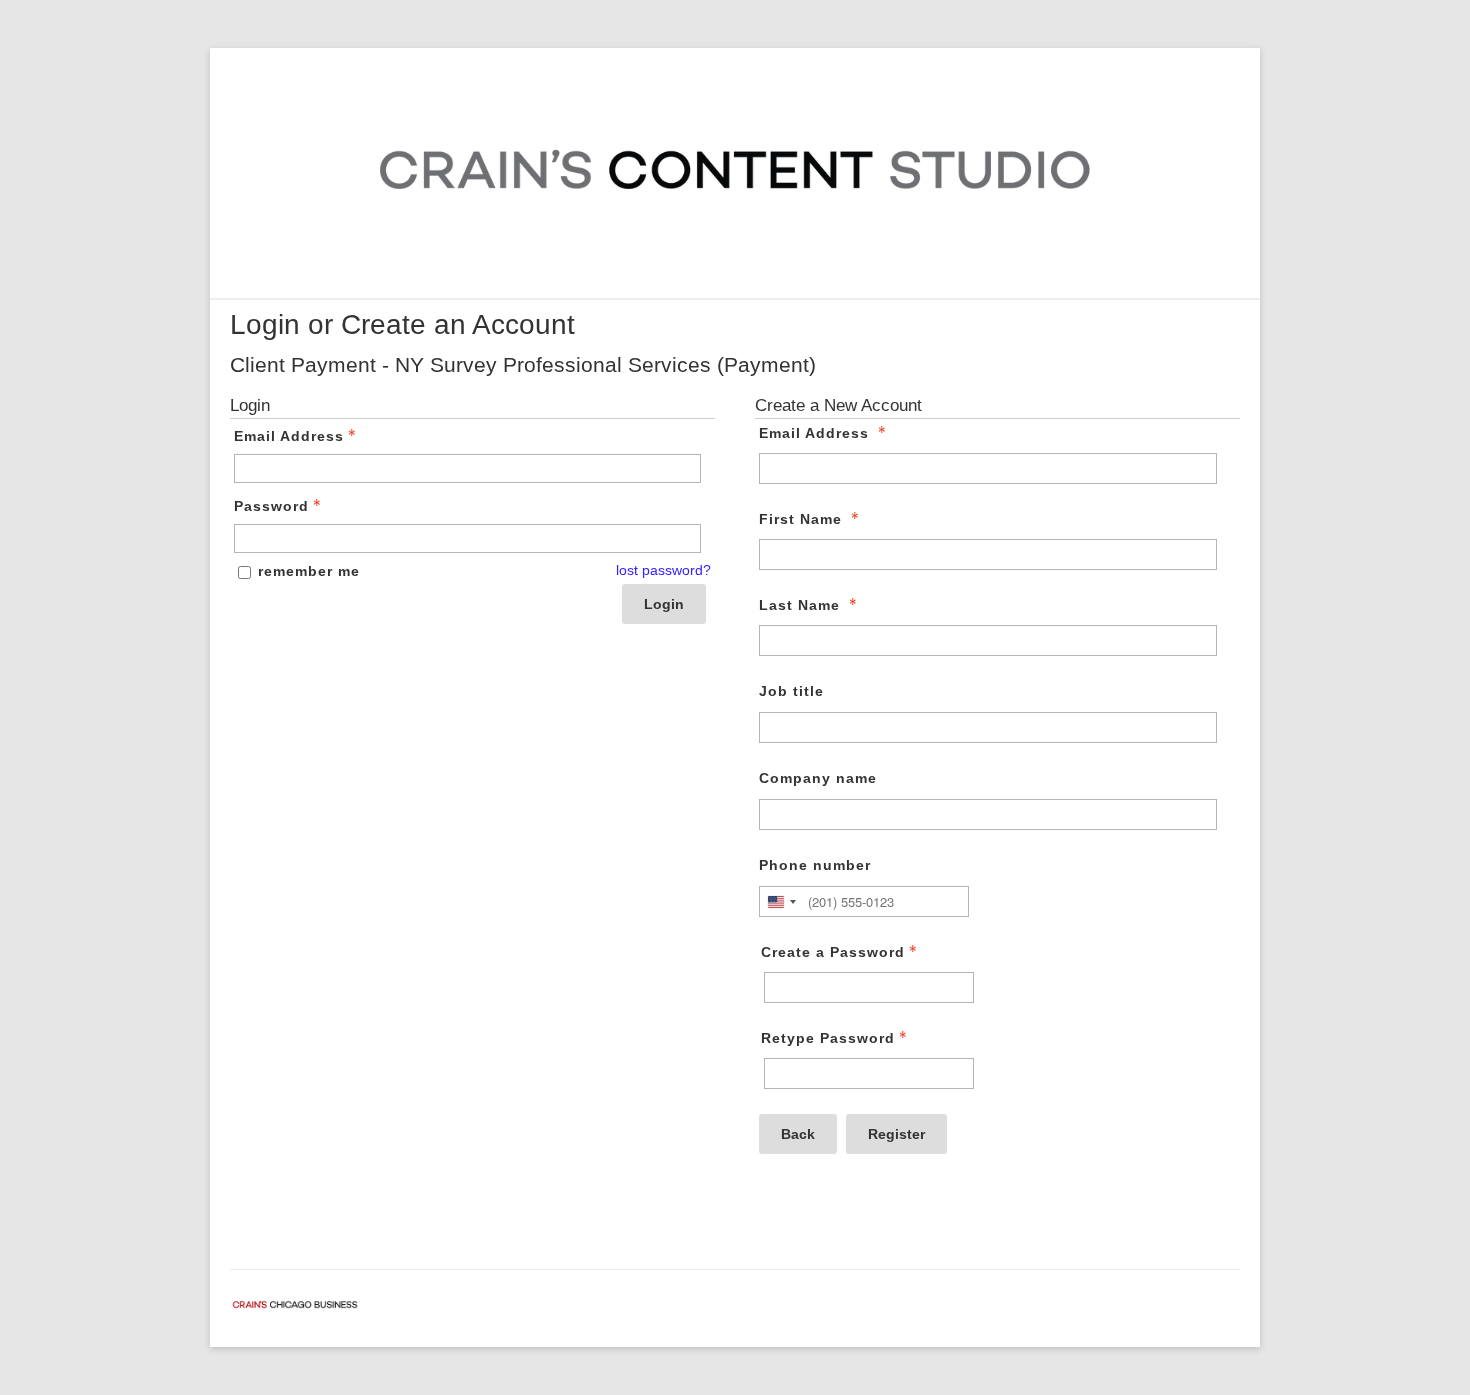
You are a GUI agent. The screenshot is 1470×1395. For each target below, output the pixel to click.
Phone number (815, 865)
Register (896, 1134)
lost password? (663, 570)
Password (271, 506)
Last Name (799, 605)
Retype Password (828, 1038)
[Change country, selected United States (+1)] (781, 901)
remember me (309, 571)
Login (664, 604)
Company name (818, 778)
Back (798, 1134)
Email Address (289, 436)
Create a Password (833, 952)
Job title (791, 691)
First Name (800, 519)
